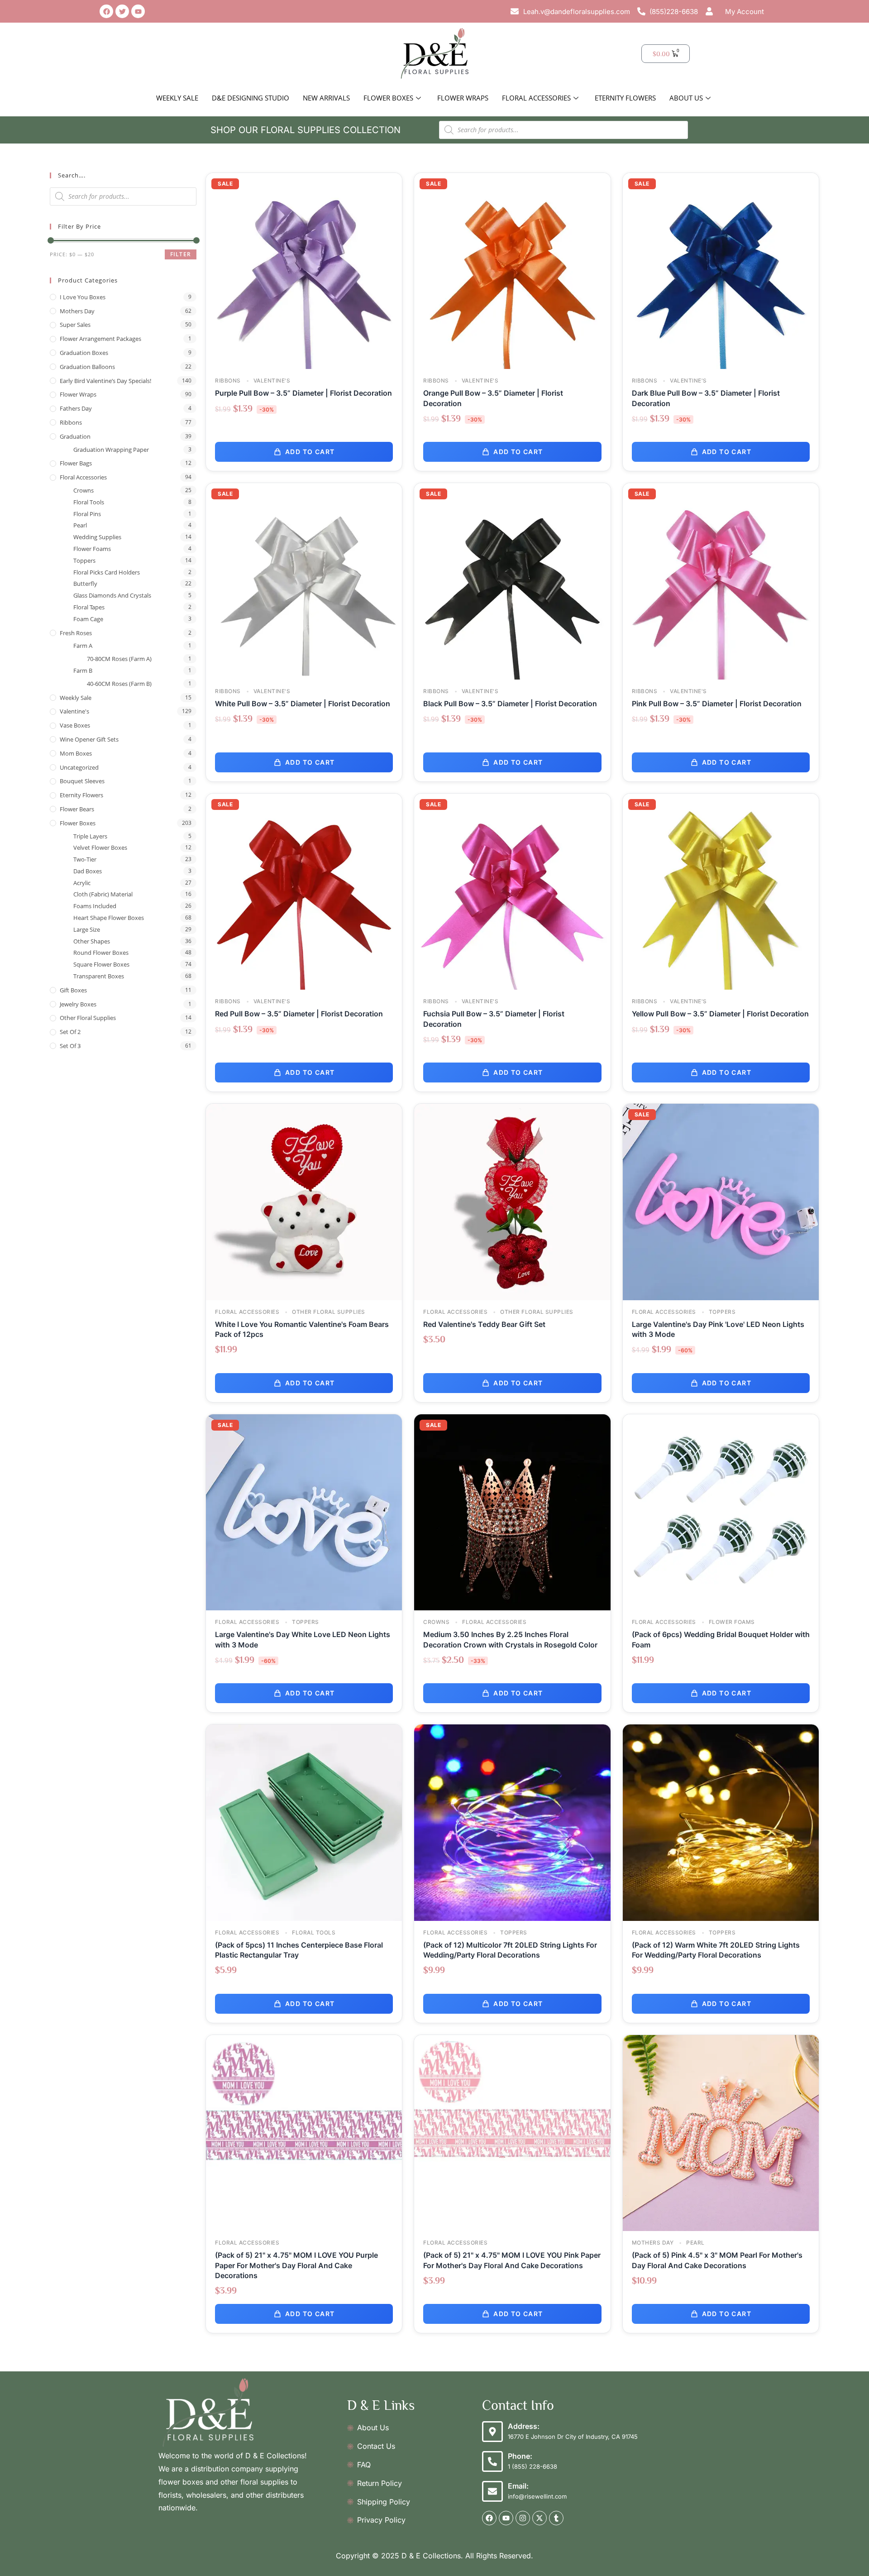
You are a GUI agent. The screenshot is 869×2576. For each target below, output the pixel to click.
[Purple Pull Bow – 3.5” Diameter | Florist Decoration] (304, 270)
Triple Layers (90, 836)
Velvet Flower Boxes (100, 847)
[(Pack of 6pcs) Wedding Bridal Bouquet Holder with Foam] (721, 1511)
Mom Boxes (76, 753)
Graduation (75, 436)
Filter (181, 254)
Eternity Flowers (625, 98)
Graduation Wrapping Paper (111, 450)
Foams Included (95, 906)
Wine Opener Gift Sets (89, 739)
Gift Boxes (73, 990)
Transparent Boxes (99, 976)
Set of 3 (70, 1046)
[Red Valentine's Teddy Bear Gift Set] (512, 1201)
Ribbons (71, 422)
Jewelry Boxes (78, 1004)
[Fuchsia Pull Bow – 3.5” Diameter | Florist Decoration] (512, 891)
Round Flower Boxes (101, 953)
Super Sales (75, 325)
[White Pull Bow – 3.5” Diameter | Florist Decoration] (304, 581)
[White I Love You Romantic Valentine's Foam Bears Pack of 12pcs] (304, 1201)
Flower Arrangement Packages (100, 339)
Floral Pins (87, 514)
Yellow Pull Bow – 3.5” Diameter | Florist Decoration (720, 1014)
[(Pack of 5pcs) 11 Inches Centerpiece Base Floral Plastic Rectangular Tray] (304, 1822)
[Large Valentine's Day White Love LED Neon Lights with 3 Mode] (304, 1511)
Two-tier (85, 859)
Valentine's (74, 711)
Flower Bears (77, 809)
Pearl (80, 525)
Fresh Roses (76, 633)
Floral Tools (89, 502)
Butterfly (85, 584)
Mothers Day (77, 311)
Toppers (84, 560)
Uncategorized (79, 767)
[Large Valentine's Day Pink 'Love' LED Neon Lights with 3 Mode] (721, 1201)
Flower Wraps (463, 98)
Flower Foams (92, 549)
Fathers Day (76, 408)
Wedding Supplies (97, 537)
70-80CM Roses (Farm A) (119, 659)
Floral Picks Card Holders (107, 572)
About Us (686, 98)
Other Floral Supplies (88, 1018)
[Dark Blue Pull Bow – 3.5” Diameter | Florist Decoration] (721, 270)
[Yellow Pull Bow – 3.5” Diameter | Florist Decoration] (721, 891)
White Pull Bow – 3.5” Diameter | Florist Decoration (303, 704)
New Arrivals (326, 98)
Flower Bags (76, 463)
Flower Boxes (388, 98)
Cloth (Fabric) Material (103, 894)
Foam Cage (88, 619)
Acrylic (82, 883)
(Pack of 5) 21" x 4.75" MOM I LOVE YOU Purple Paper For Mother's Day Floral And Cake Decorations (296, 2265)
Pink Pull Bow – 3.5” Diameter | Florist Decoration (717, 704)
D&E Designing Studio (251, 98)
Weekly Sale (177, 98)
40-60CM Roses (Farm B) (119, 684)
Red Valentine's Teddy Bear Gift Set (484, 1324)
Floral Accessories (536, 98)
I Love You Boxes (83, 297)
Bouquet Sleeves (82, 781)
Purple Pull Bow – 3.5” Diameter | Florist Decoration (303, 393)
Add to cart (310, 452)
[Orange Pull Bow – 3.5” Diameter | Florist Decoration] (512, 270)
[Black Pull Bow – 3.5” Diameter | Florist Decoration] (512, 581)
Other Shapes (92, 941)
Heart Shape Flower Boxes (109, 918)
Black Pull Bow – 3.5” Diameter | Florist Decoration (510, 704)
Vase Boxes (75, 725)
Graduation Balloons (87, 367)
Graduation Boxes (84, 353)
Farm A (83, 646)
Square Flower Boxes (101, 964)
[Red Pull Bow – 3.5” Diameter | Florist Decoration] (304, 891)
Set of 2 (70, 1032)
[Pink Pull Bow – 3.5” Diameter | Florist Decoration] (721, 581)
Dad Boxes (88, 871)
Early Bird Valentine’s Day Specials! (105, 381)
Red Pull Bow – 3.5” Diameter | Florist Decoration (299, 1014)
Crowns (84, 490)
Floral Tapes (89, 607)
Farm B (83, 670)
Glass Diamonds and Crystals (112, 595)
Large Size (87, 929)
